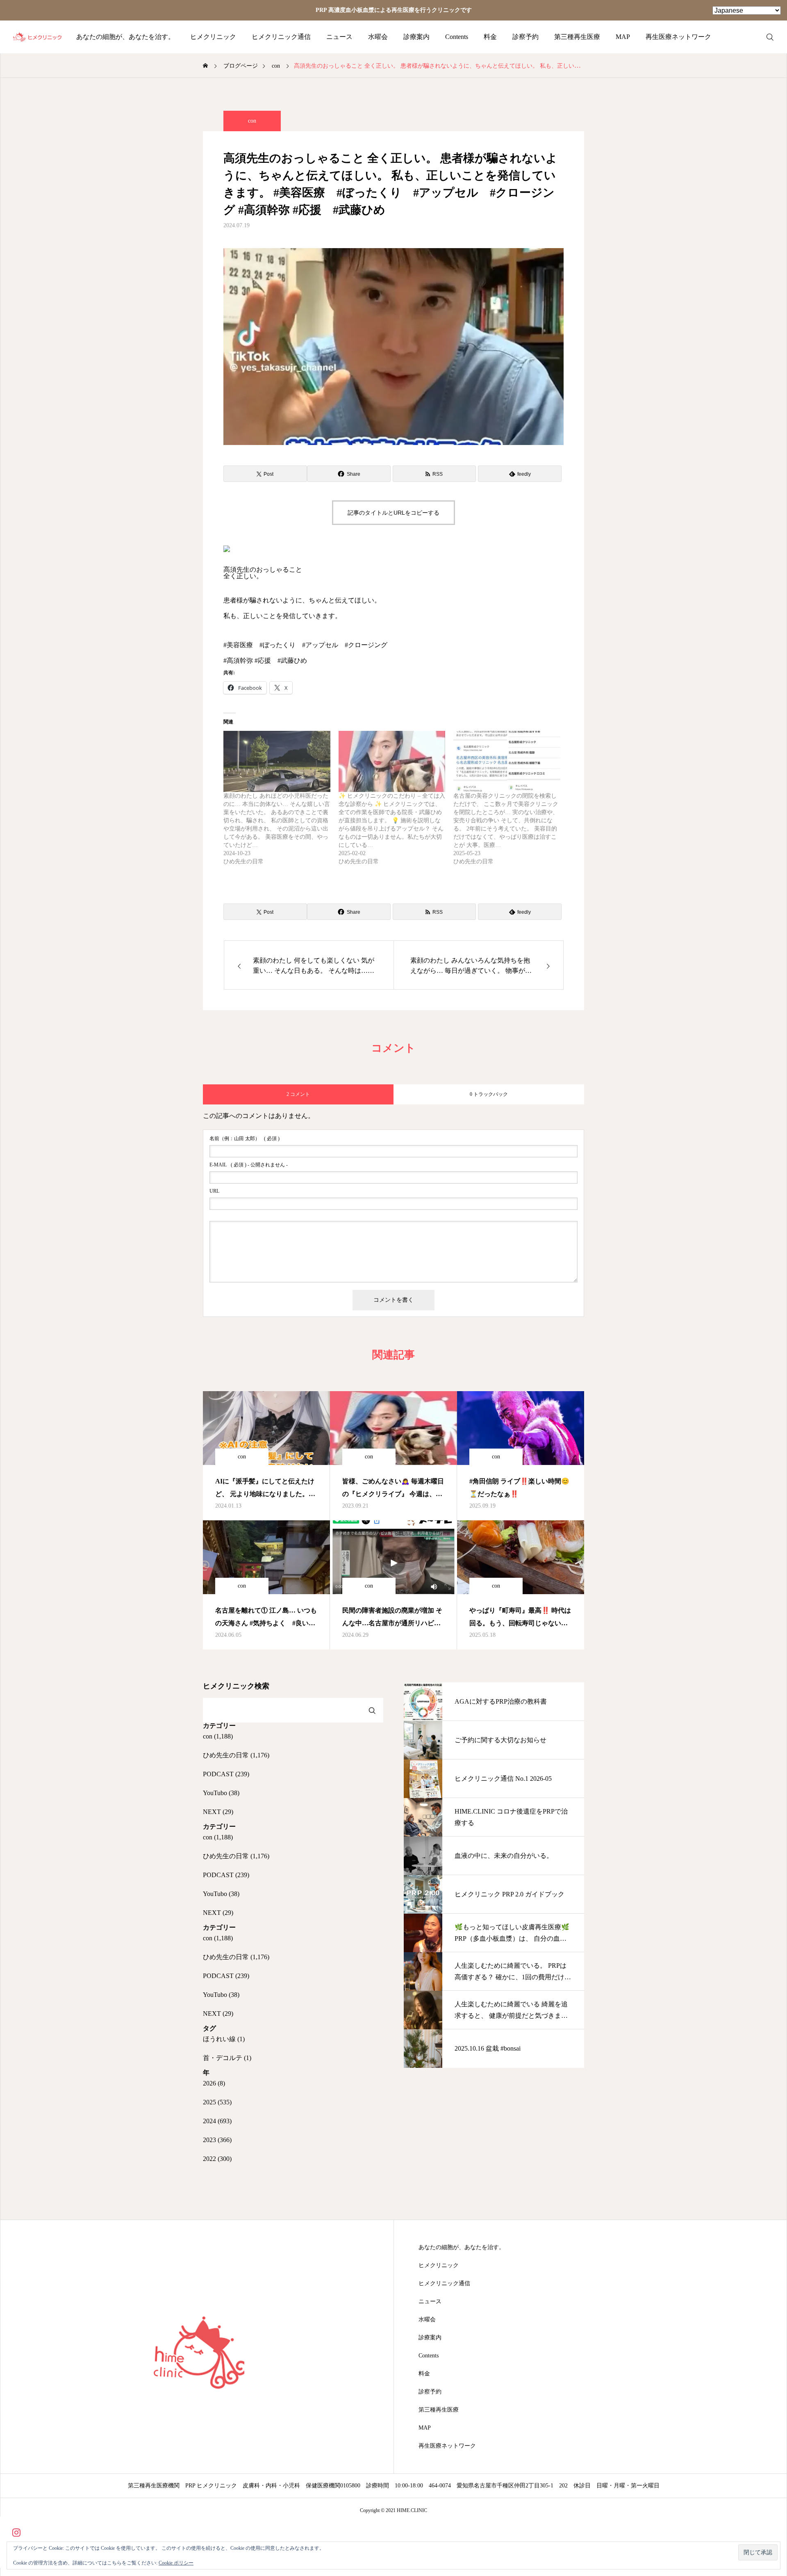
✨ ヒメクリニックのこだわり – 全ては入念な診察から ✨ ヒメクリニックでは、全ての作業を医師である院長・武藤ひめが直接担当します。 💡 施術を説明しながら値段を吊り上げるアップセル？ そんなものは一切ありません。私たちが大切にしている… (392, 820)
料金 (490, 37)
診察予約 (525, 37)
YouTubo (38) (221, 1793)
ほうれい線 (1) (224, 2039)
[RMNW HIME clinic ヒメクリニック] (38, 37)
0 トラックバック (489, 1094)
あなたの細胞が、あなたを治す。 (125, 37)
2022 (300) (217, 2159)
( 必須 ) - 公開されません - (249, 1165)
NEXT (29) (218, 1812)
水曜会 (378, 37)
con (252, 121)
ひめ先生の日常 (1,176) (236, 1755)
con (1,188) (218, 1736)
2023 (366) (217, 2140)
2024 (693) (217, 2121)
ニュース (339, 37)
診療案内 (416, 37)
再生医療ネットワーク (678, 37)
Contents (457, 37)
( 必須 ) (245, 1139)
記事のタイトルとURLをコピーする (393, 513)
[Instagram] (16, 2532)
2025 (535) (217, 2102)
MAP (623, 37)
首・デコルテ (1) (227, 2058)
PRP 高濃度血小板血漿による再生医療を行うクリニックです (394, 10)
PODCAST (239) (226, 1774)
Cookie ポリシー (176, 2563)
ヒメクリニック (213, 37)
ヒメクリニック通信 (281, 37)
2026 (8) (214, 2083)
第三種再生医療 (577, 37)
